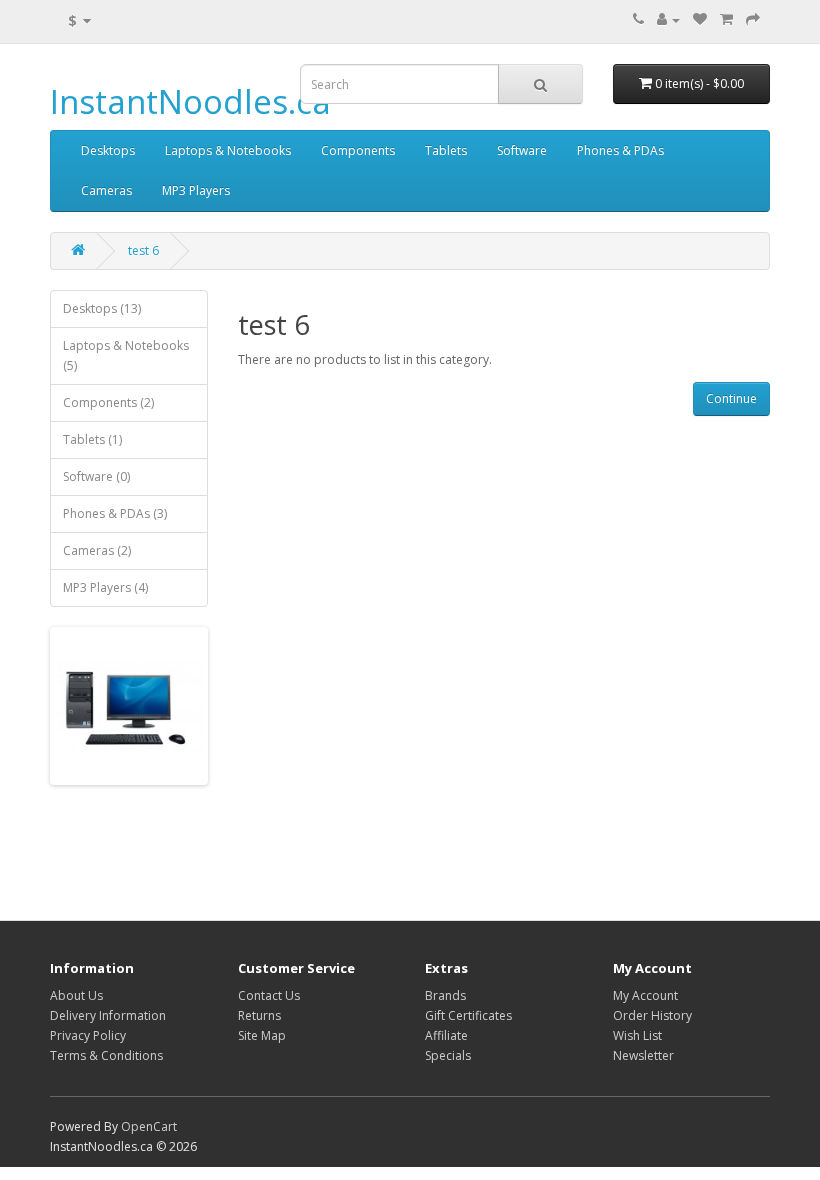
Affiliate (446, 1035)
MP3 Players (196, 190)
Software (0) (96, 476)
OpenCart (149, 1126)
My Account (645, 995)
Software (522, 150)
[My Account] (668, 19)
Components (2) (108, 402)
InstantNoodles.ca (190, 101)
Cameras (106, 190)
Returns (259, 1015)
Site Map (262, 1035)
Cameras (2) (97, 550)
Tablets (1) (92, 439)
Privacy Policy (88, 1035)
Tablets (446, 150)
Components (358, 150)
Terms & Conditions (106, 1055)
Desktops (108, 150)
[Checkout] (753, 19)
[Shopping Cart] (726, 19)
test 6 (143, 250)
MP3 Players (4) (105, 587)
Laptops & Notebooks (228, 150)
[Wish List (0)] (700, 19)
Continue (731, 398)
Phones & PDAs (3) (115, 513)
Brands (445, 995)
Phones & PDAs (620, 150)
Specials (448, 1055)
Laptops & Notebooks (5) (126, 355)
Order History (652, 1015)
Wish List (637, 1035)
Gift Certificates (468, 1015)
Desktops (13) (102, 308)
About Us (76, 995)
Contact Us (269, 995)
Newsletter (643, 1055)
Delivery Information (108, 1015)
